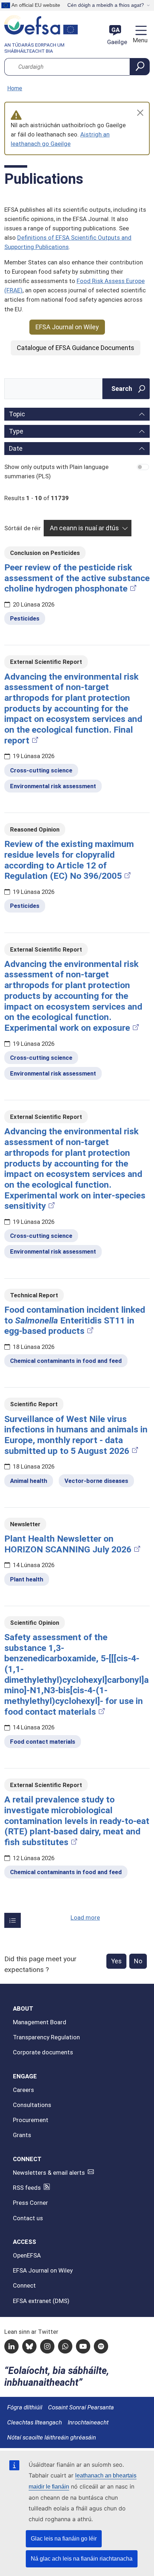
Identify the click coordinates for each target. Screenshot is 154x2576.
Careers (23, 2090)
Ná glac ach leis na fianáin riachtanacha (82, 2559)
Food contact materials (43, 1742)
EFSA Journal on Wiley (67, 327)
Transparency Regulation (46, 2037)
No (138, 1961)
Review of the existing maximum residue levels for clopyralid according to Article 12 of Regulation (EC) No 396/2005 (69, 860)
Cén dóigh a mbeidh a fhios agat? (106, 5)
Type (16, 431)
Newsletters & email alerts (49, 2173)
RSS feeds (27, 2188)
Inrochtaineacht (88, 2422)
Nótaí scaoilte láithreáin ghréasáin (52, 2437)
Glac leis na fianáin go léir (64, 2539)
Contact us (28, 2218)
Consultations (32, 2105)
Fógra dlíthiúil (25, 2407)
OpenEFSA (27, 2255)
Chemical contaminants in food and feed (66, 1361)
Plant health (27, 1579)
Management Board (40, 2022)
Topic (17, 414)
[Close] (140, 113)
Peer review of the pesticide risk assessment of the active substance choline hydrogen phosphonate (77, 578)
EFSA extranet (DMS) (41, 2301)
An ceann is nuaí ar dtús (84, 528)
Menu (139, 40)
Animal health (29, 1481)
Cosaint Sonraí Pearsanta (81, 2407)
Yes (116, 1961)
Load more (85, 1917)
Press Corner (30, 2203)
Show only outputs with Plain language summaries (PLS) (56, 471)
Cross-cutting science (41, 770)
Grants (22, 2135)
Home (15, 88)
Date (16, 448)
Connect (24, 2285)
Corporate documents (43, 2052)
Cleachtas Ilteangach (35, 2422)
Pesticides (25, 618)
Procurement (31, 2120)
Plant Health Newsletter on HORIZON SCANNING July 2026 (68, 1544)
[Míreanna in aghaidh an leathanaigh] (13, 1920)
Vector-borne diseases (96, 1481)
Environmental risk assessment (53, 786)
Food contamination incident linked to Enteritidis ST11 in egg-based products (75, 1320)
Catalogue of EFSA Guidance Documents (76, 348)
